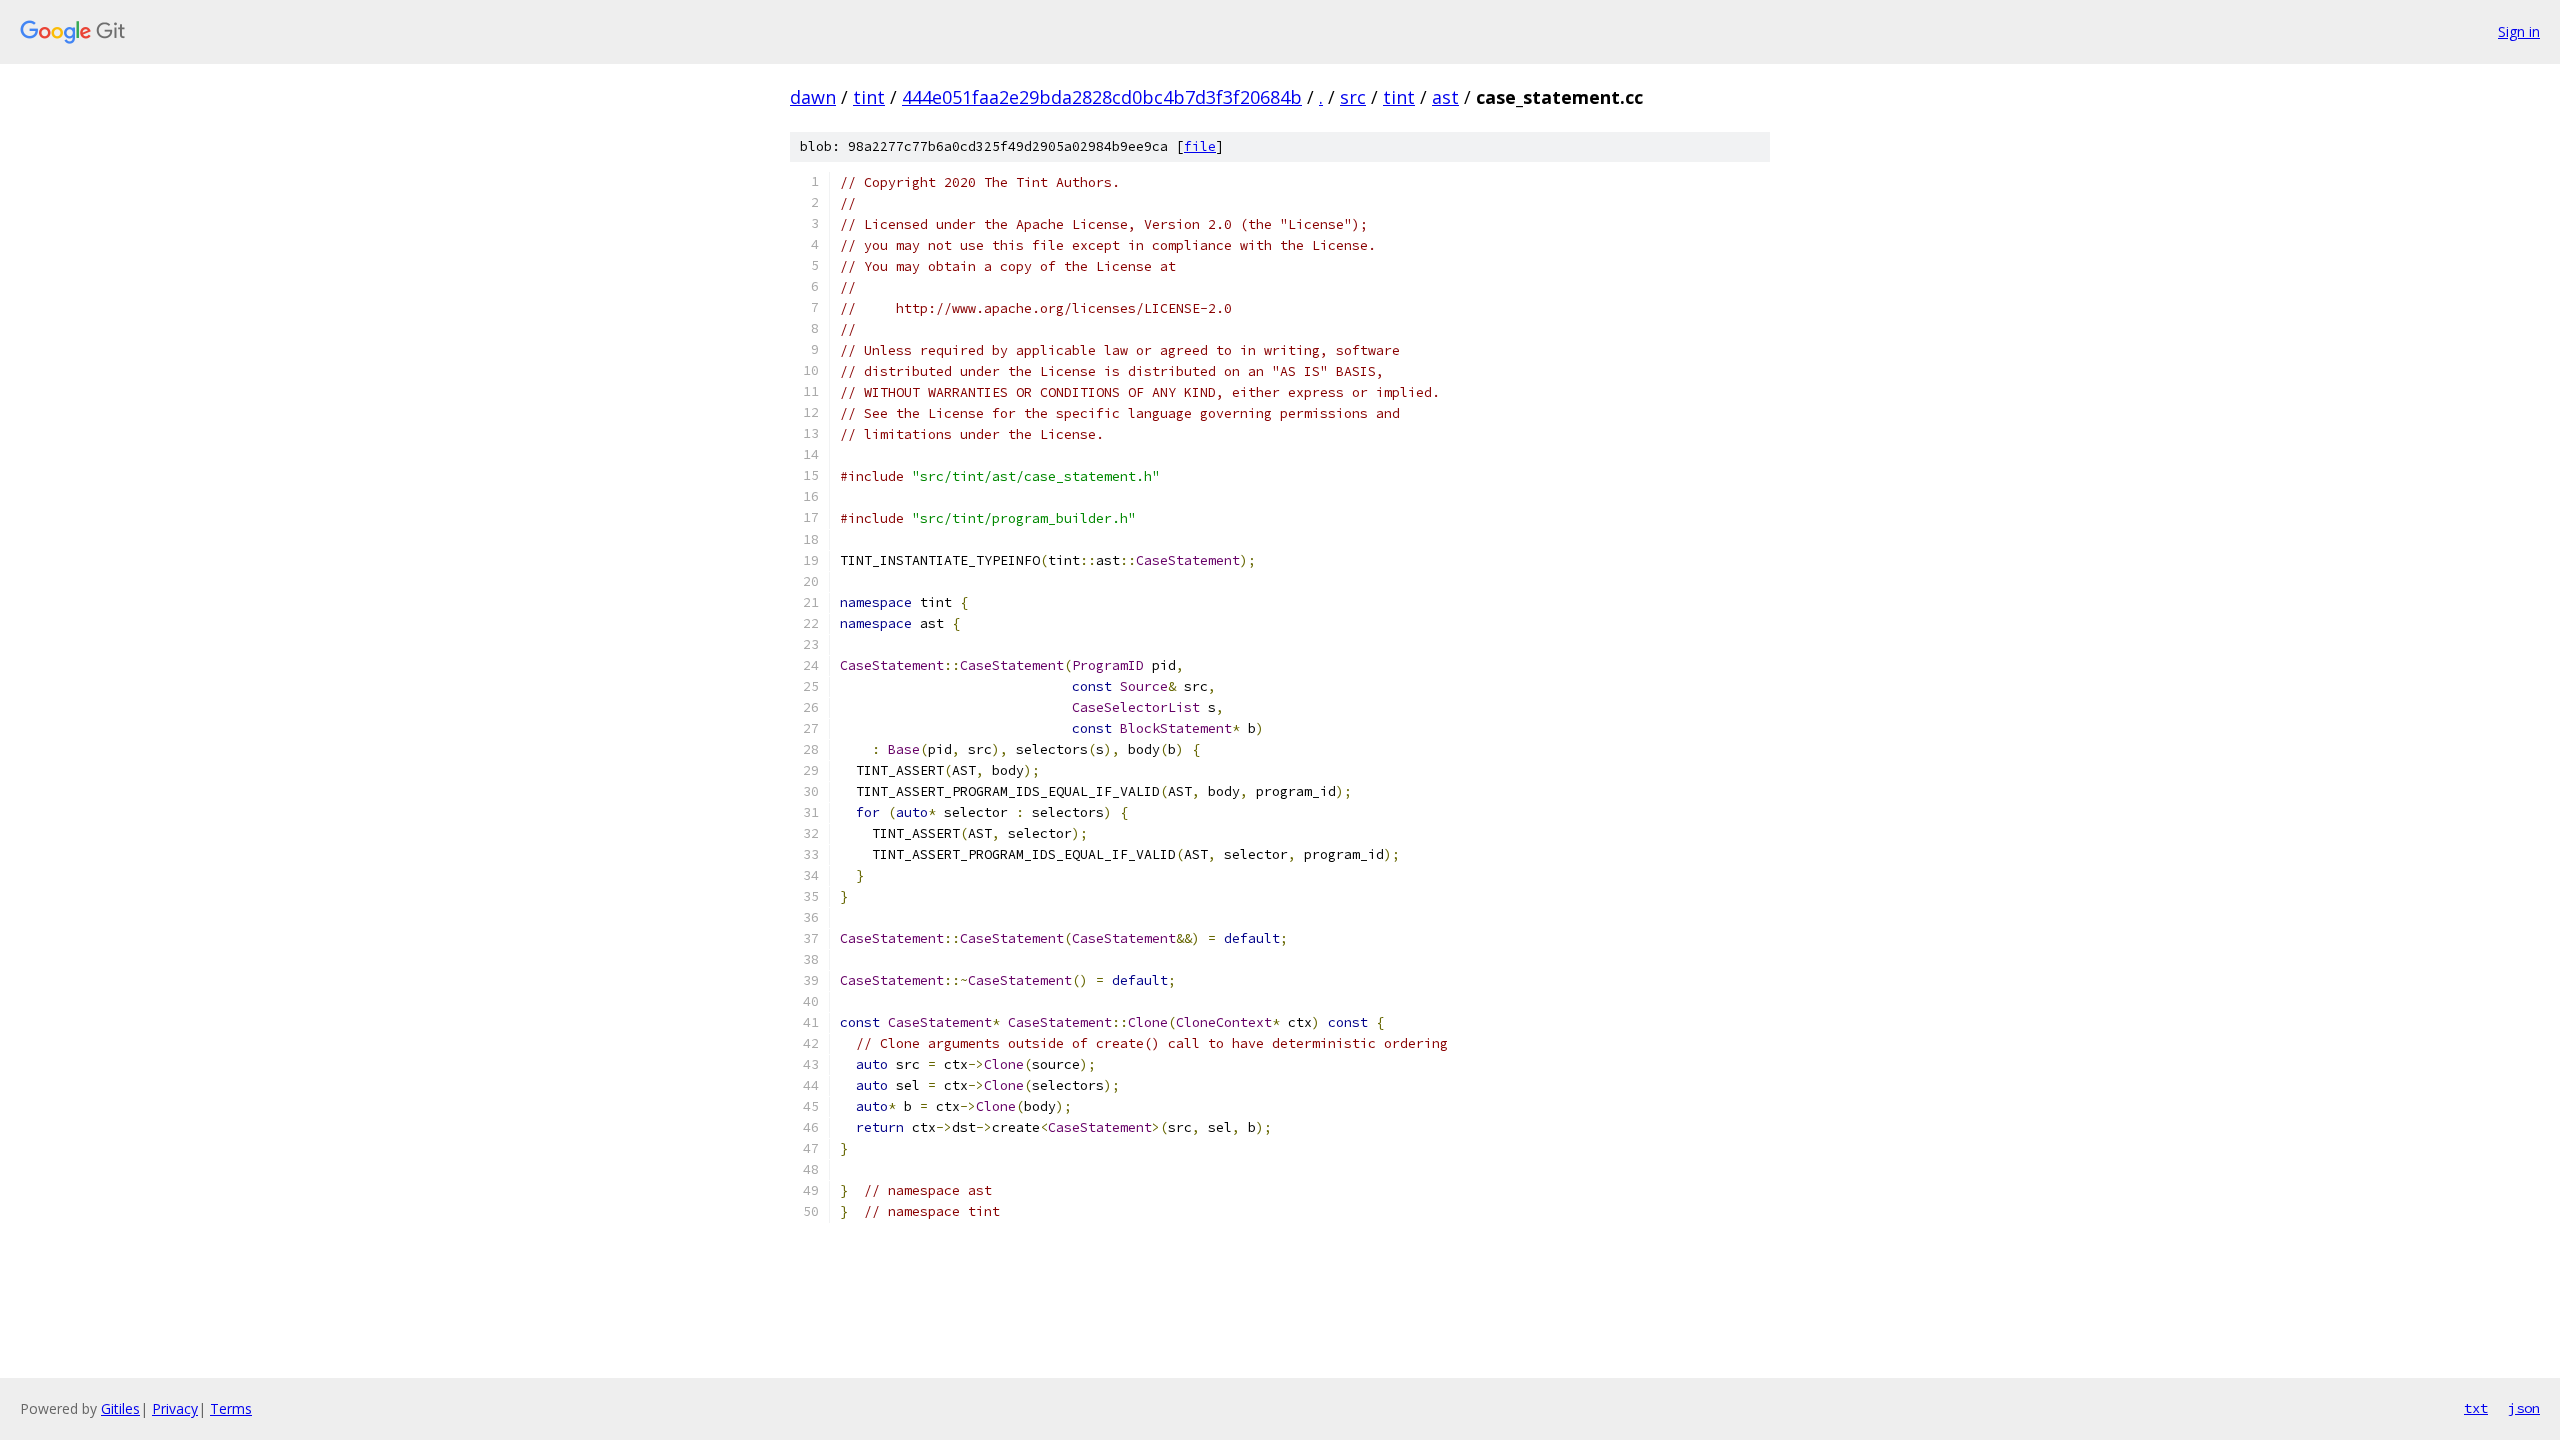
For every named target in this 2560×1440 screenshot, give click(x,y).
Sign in (2519, 31)
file (1200, 146)
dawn (813, 97)
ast (1445, 97)
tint (869, 97)
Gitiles (120, 1408)
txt (2476, 1408)
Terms (231, 1408)
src (1353, 97)
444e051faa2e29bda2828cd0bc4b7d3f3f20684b (1102, 97)
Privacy (175, 1408)
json (2524, 1408)
